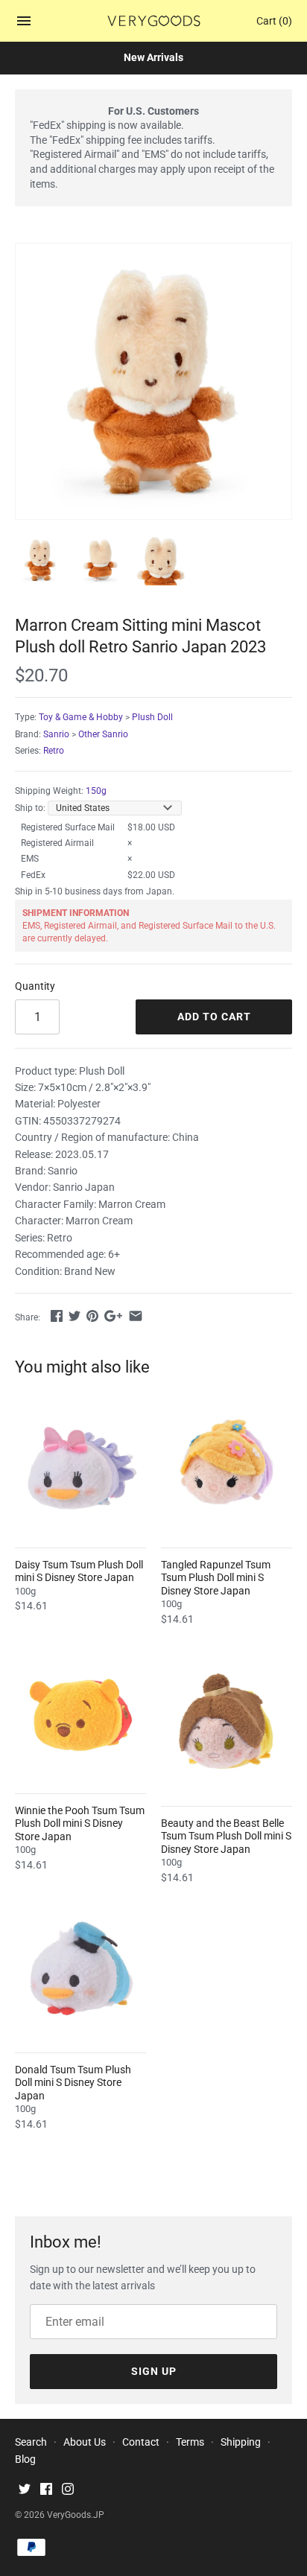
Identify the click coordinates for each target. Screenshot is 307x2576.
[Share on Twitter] (75, 1316)
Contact (141, 2442)
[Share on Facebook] (57, 1316)
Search (31, 2442)
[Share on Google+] (113, 1316)
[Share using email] (136, 1316)
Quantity (35, 986)
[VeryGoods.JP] (154, 21)
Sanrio (56, 734)
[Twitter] (25, 2491)
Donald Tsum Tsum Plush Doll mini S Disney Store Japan (73, 2083)
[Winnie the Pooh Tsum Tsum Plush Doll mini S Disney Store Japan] (80, 1711)
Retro (54, 751)
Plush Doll (152, 717)
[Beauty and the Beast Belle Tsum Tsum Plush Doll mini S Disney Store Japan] (227, 1724)
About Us (85, 2442)
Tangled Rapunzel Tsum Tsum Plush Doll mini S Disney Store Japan (216, 1578)
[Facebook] (46, 2491)
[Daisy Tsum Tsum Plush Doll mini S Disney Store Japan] (80, 1466)
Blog (25, 2459)
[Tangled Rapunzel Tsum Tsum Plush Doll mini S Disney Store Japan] (227, 1466)
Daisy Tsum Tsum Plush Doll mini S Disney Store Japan (79, 1571)
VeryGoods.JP (76, 2515)
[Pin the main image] (92, 1316)
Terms (190, 2442)
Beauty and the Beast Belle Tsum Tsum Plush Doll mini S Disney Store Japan (226, 1836)
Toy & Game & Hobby (81, 717)
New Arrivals (153, 57)
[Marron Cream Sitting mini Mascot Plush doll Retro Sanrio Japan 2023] (153, 381)
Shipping (241, 2442)
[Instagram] (68, 2491)
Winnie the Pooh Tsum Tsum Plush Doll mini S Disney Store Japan (80, 1823)
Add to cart (214, 1017)
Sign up (154, 2371)
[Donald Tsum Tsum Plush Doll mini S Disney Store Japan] (80, 1971)
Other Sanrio (103, 734)
